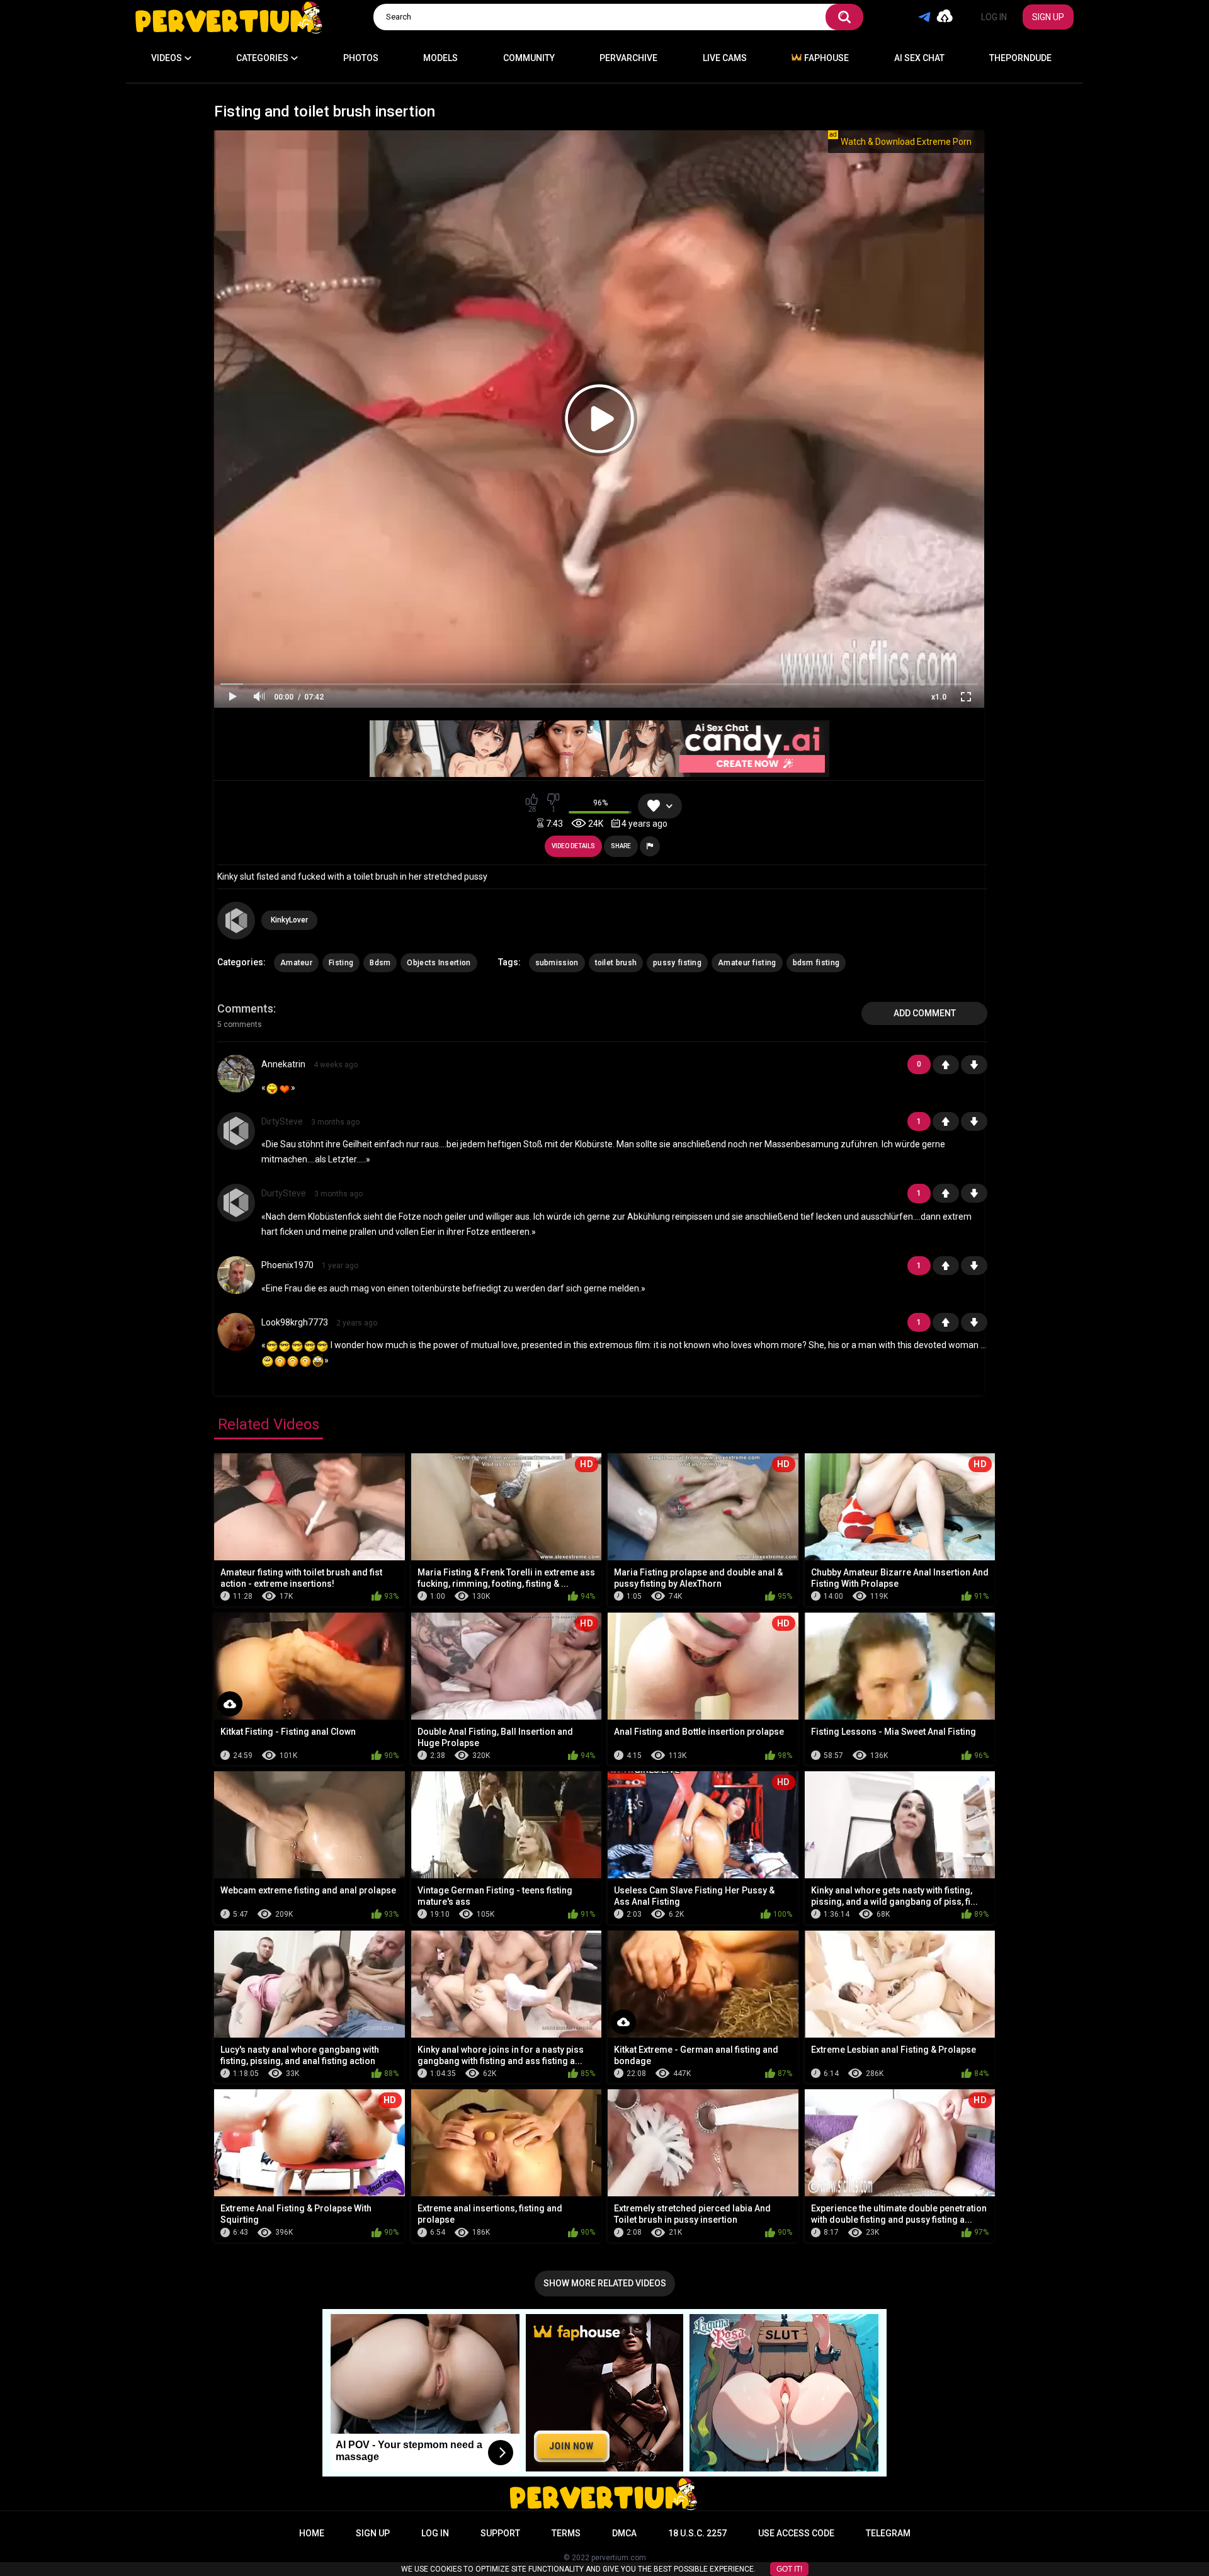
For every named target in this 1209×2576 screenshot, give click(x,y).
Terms (566, 2533)
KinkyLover (289, 920)
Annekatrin (283, 1064)
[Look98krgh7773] (236, 1346)
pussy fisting (677, 963)
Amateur (296, 963)
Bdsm (380, 963)
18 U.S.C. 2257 (697, 2533)
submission (557, 963)
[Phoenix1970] (236, 1289)
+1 (946, 1065)
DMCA (624, 2533)
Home (312, 2533)
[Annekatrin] (236, 1088)
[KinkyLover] (236, 921)
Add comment (925, 1013)
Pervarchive (628, 58)
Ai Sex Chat (919, 58)
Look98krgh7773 (295, 1322)
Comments (245, 1008)
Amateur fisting (747, 963)
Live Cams (725, 58)
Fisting (341, 963)
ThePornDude (1020, 58)
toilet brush (616, 963)
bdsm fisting (816, 963)
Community (529, 58)
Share (621, 846)
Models (440, 58)
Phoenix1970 (287, 1265)
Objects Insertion (439, 963)
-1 (974, 1065)
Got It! (789, 2569)
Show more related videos (605, 2283)
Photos (361, 58)
